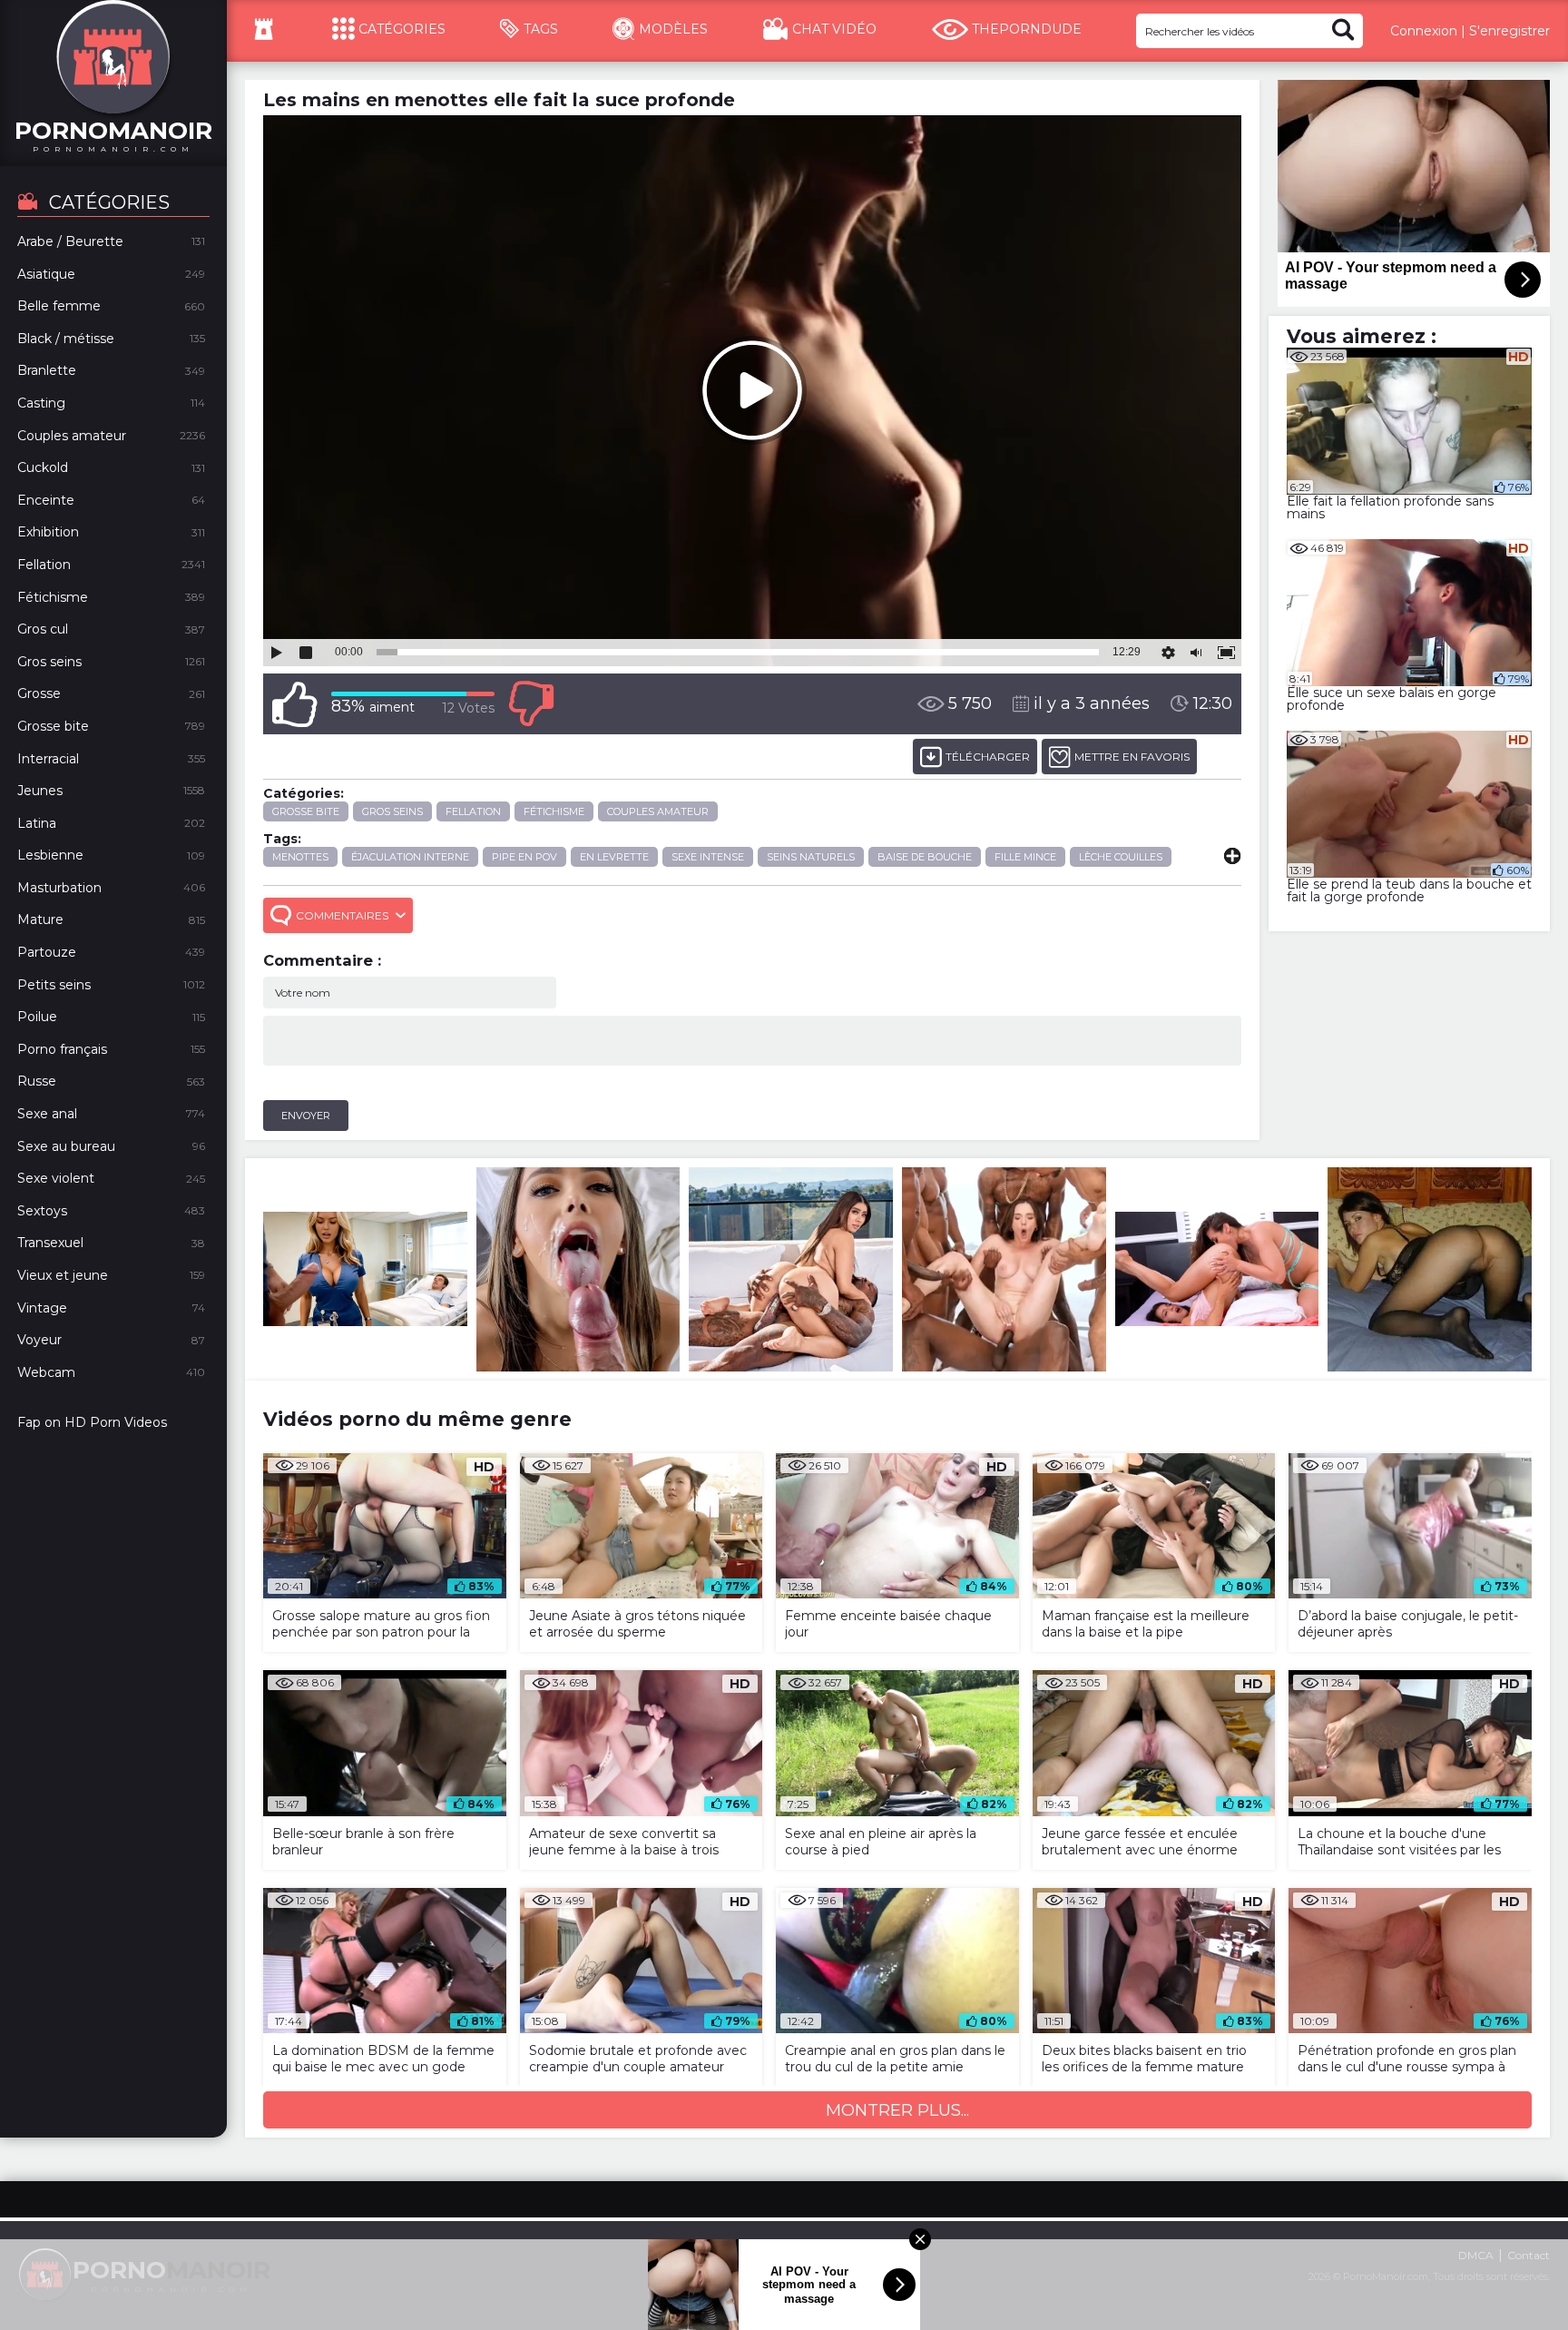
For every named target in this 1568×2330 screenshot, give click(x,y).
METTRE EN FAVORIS (1132, 757)
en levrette (614, 857)
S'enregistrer (1509, 31)
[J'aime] (295, 704)
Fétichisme (554, 811)
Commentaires (342, 915)
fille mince (1025, 857)
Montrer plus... (897, 2110)
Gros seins (392, 811)
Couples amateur (658, 811)
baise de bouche (925, 857)
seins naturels (811, 857)
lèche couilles (1121, 857)
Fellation (473, 811)
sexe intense (708, 857)
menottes (300, 857)
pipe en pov (524, 857)
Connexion (1424, 31)
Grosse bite (306, 811)
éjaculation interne (410, 857)
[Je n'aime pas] (531, 704)
